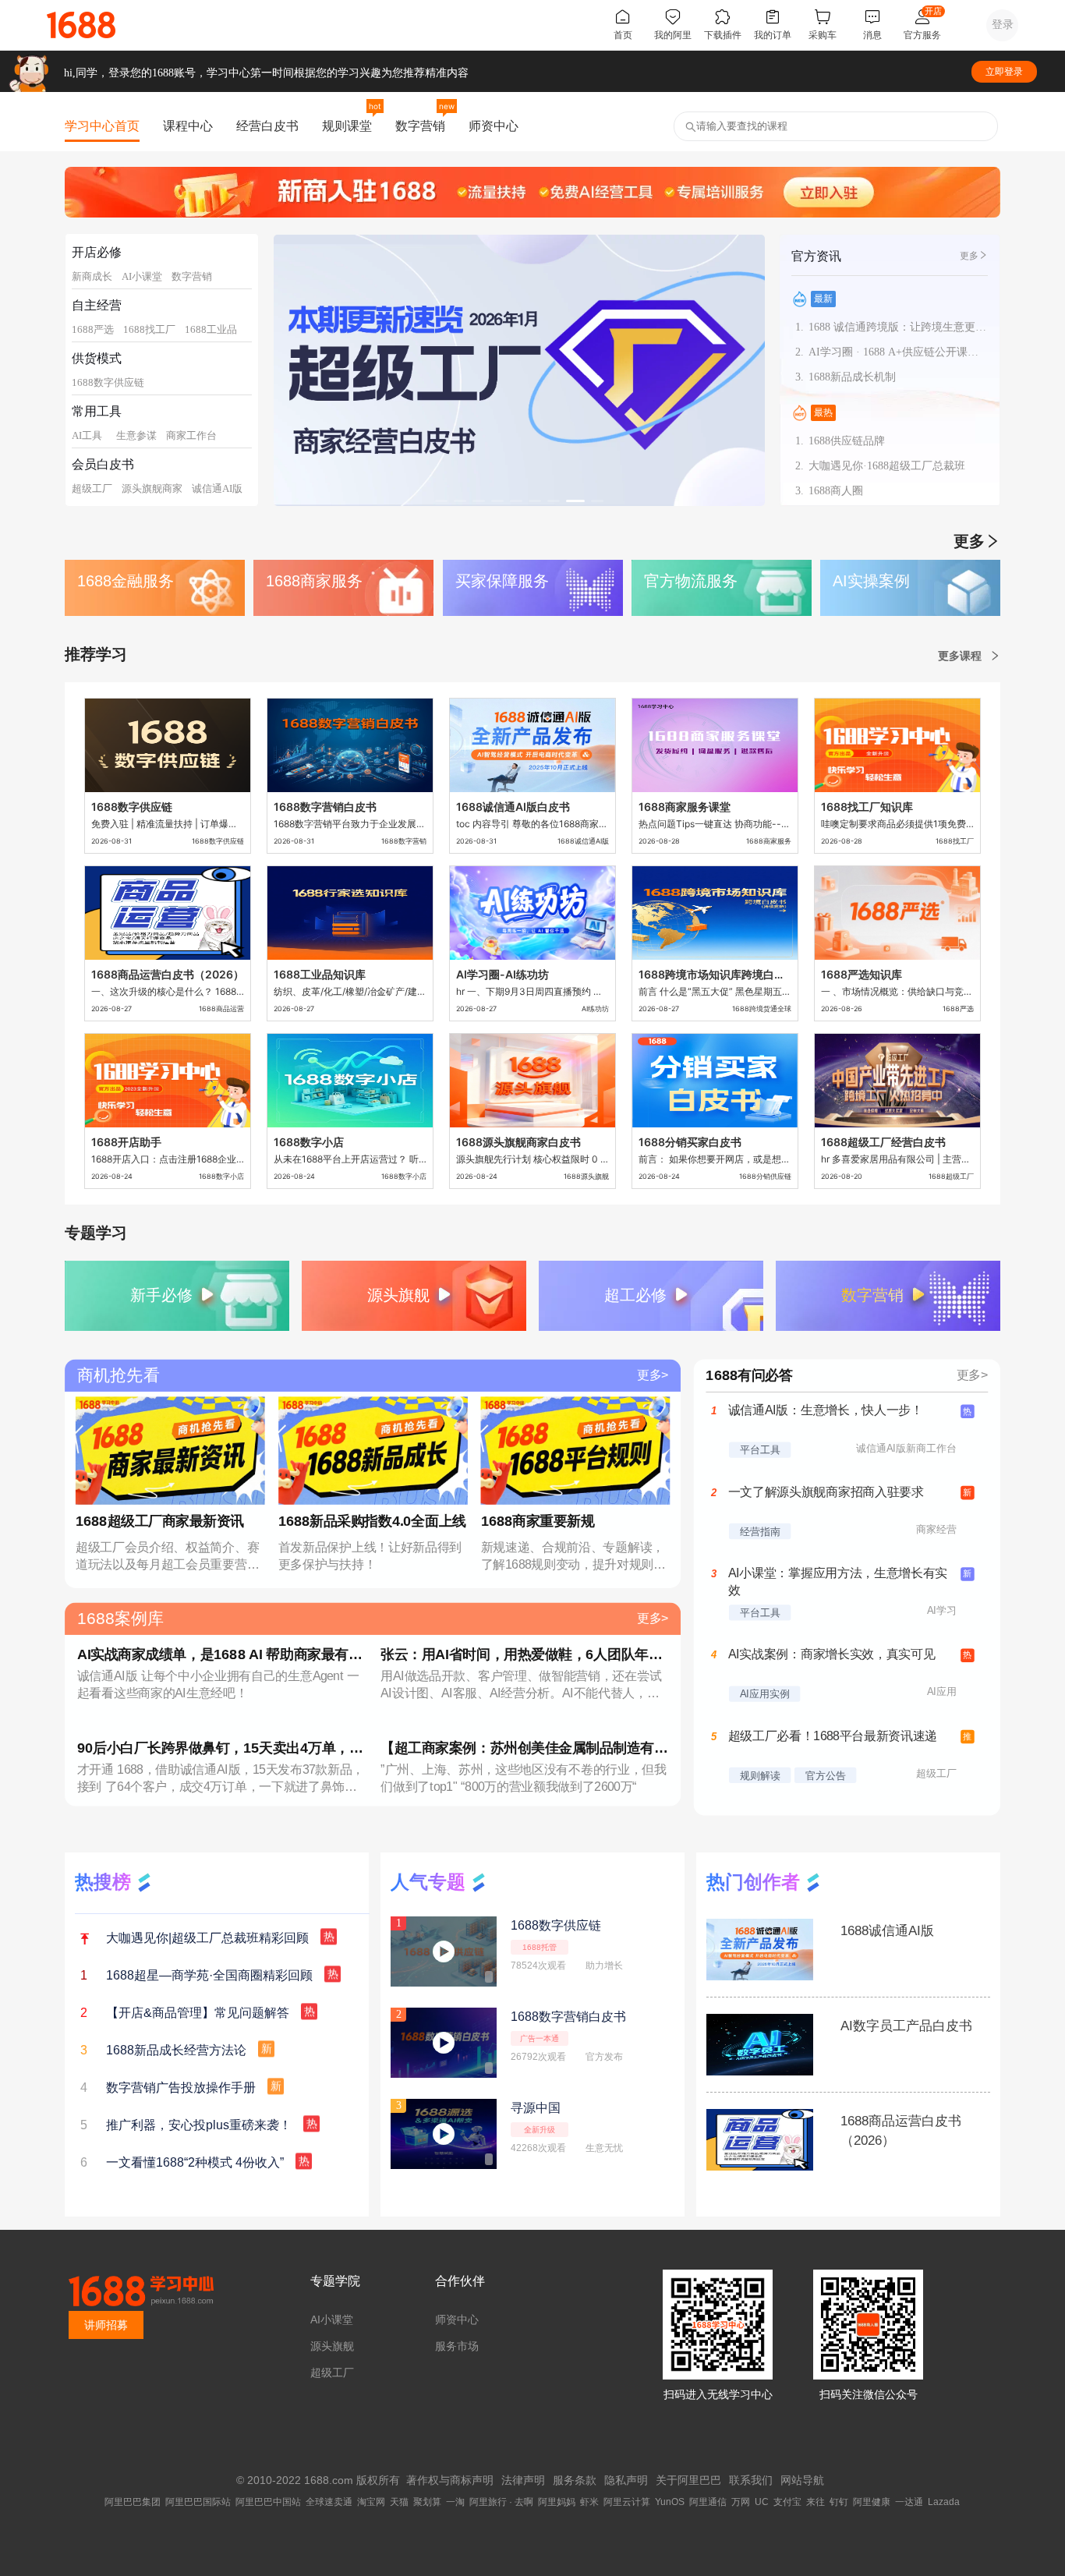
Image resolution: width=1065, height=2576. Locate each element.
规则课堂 (347, 126)
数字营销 (420, 126)
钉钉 (839, 2502)
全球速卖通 (329, 2502)
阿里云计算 (627, 2502)
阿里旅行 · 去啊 (501, 2502)
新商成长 (92, 276)
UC (762, 2502)
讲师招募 (106, 2325)
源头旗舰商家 (152, 488)
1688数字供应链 (108, 382)
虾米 (589, 2502)
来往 (816, 2502)
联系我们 (751, 2480)
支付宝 (787, 2502)
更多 (969, 256)
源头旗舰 (332, 2346)
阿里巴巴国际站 (198, 2502)
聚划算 (427, 2502)
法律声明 (523, 2480)
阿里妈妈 (557, 2502)
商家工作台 (191, 435)
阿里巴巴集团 (133, 2502)
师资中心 (494, 126)
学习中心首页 (102, 126)
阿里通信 (708, 2502)
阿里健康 (872, 2502)
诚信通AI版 (217, 488)
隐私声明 (626, 2480)
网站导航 (802, 2480)
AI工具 (87, 435)
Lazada (944, 2502)
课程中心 (188, 126)
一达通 (909, 2502)
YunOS (670, 2502)
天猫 (399, 2502)
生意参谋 (136, 435)
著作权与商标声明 (450, 2480)
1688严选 (93, 329)
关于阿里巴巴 (688, 2480)
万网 (741, 2502)
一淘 (455, 2502)
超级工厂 (92, 488)
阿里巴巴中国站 (268, 2502)
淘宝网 (371, 2502)
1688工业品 (211, 329)
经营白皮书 (267, 126)
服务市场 (457, 2346)
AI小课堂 (142, 276)
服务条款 (575, 2480)
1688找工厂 (149, 329)
